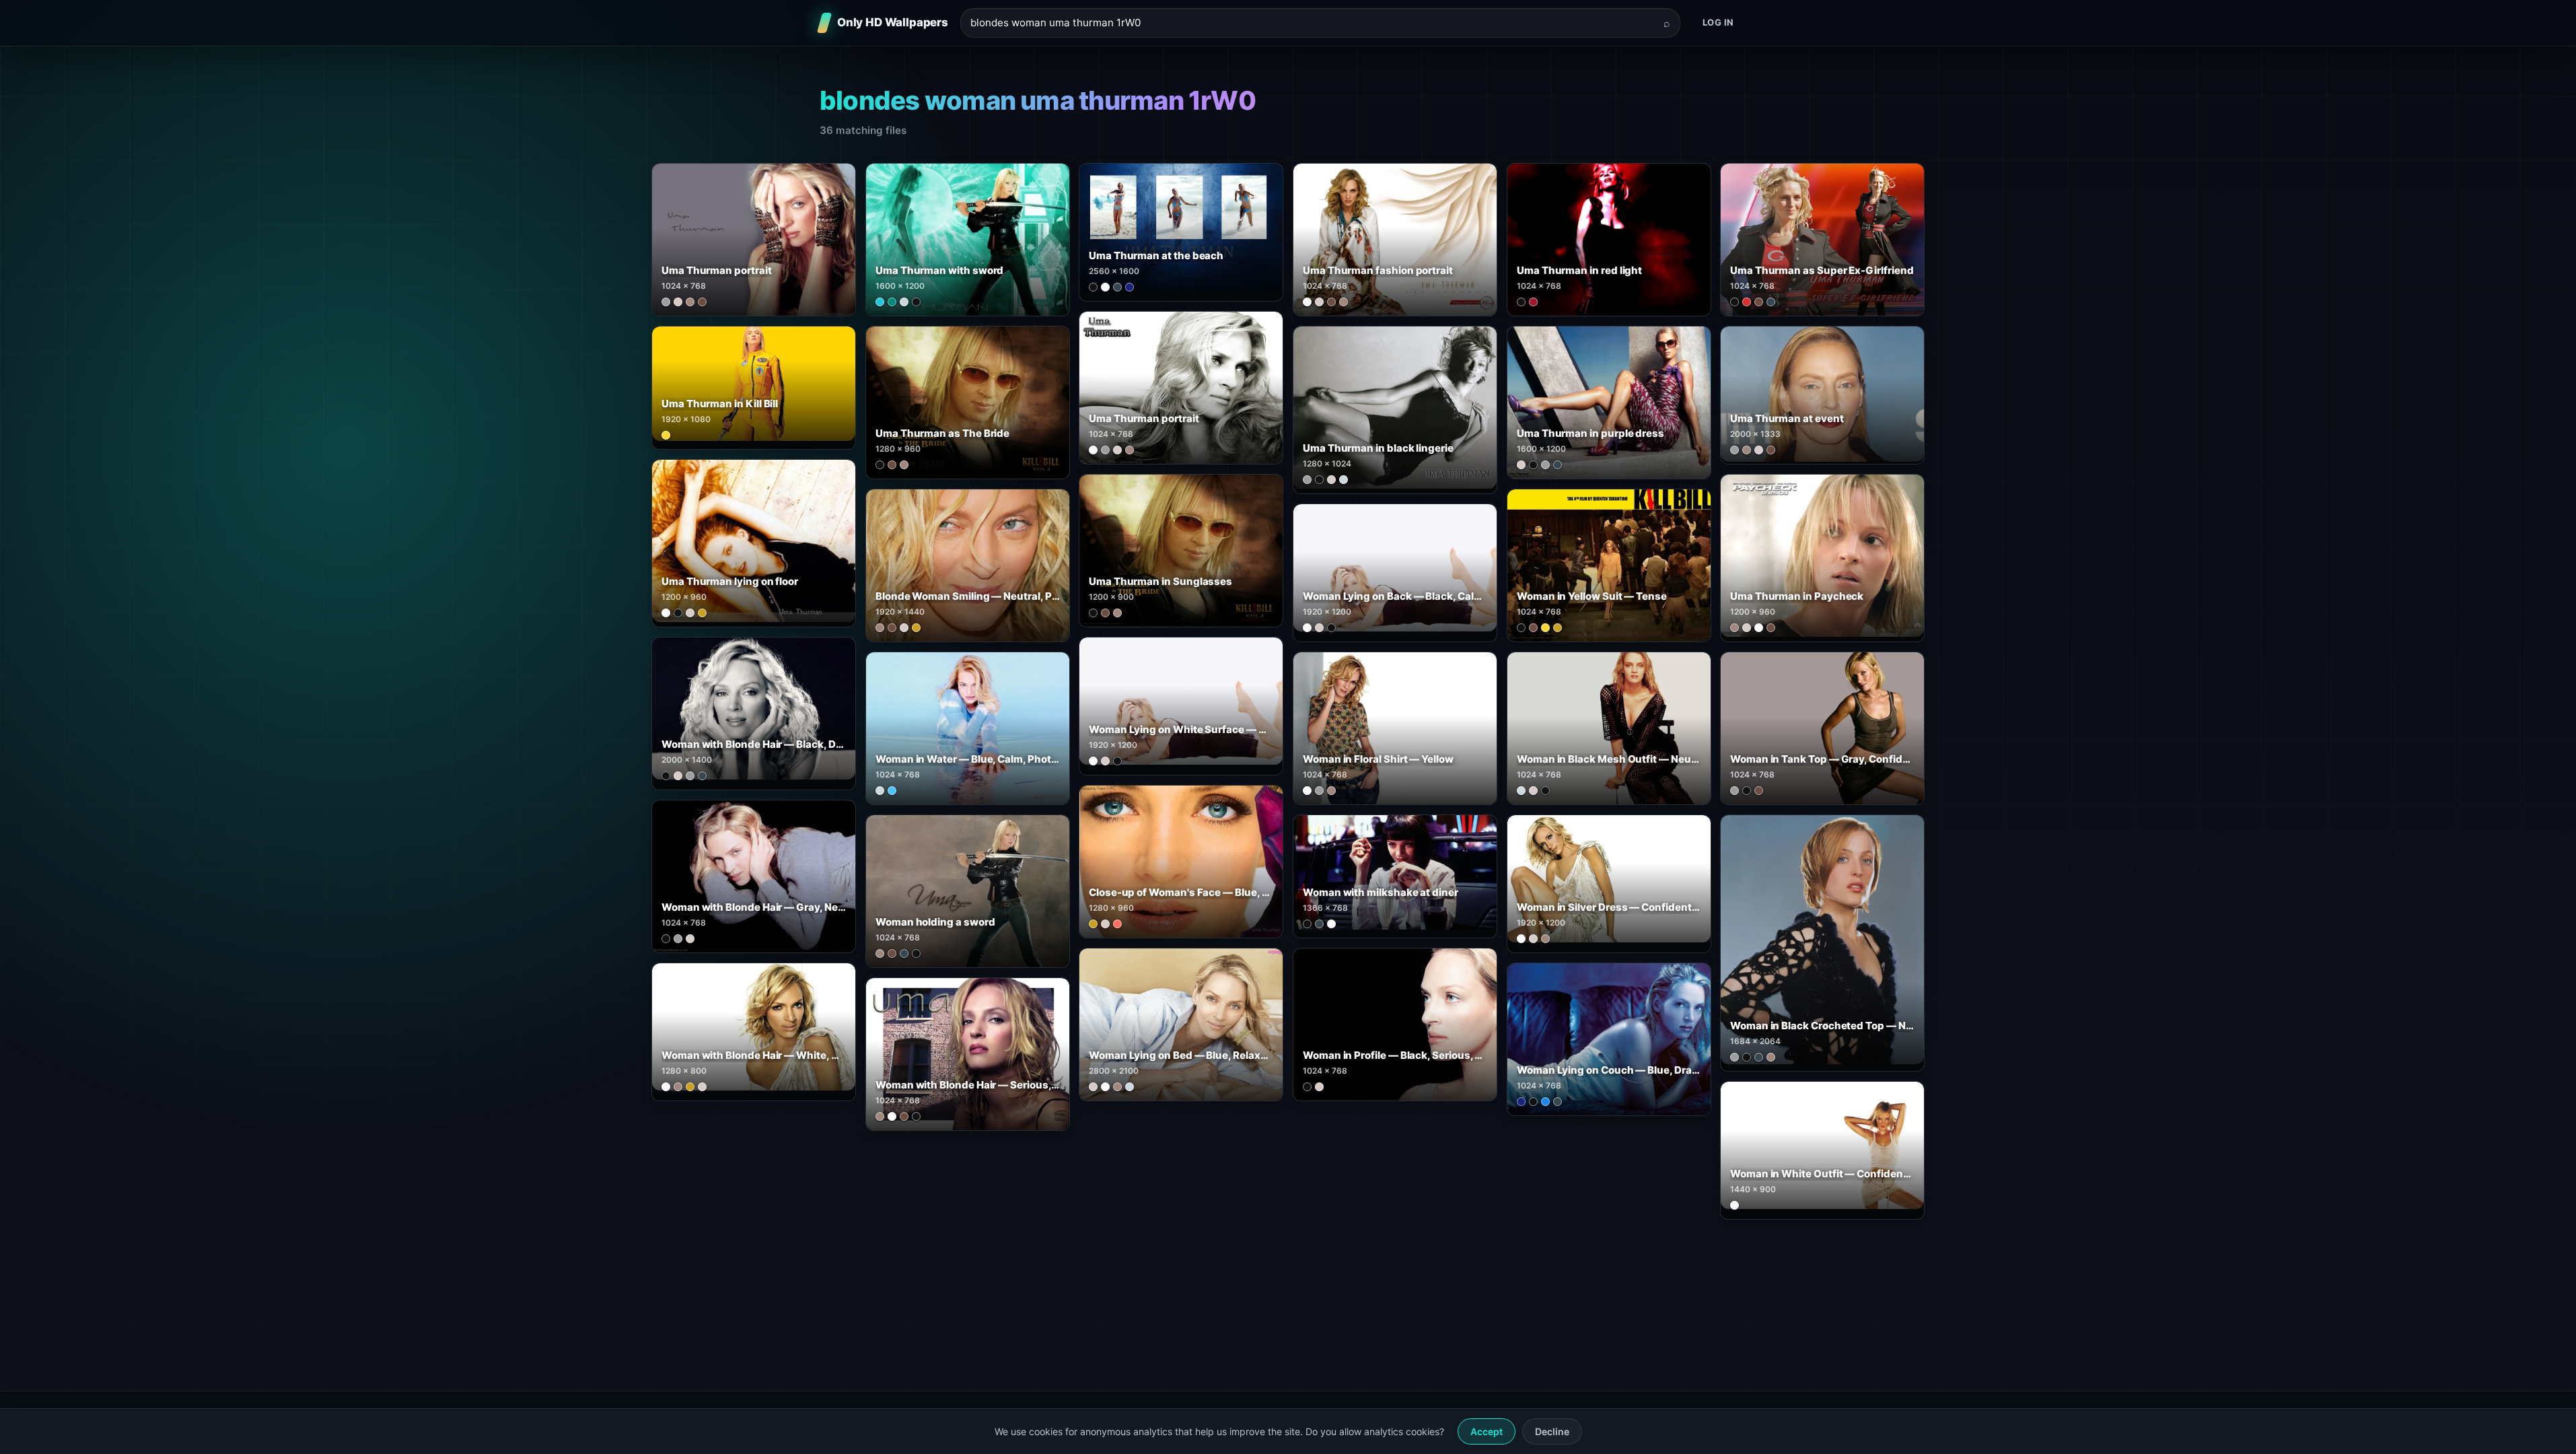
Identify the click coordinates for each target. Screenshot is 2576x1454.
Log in (1718, 22)
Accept (1487, 1431)
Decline (1552, 1431)
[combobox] (1312, 23)
